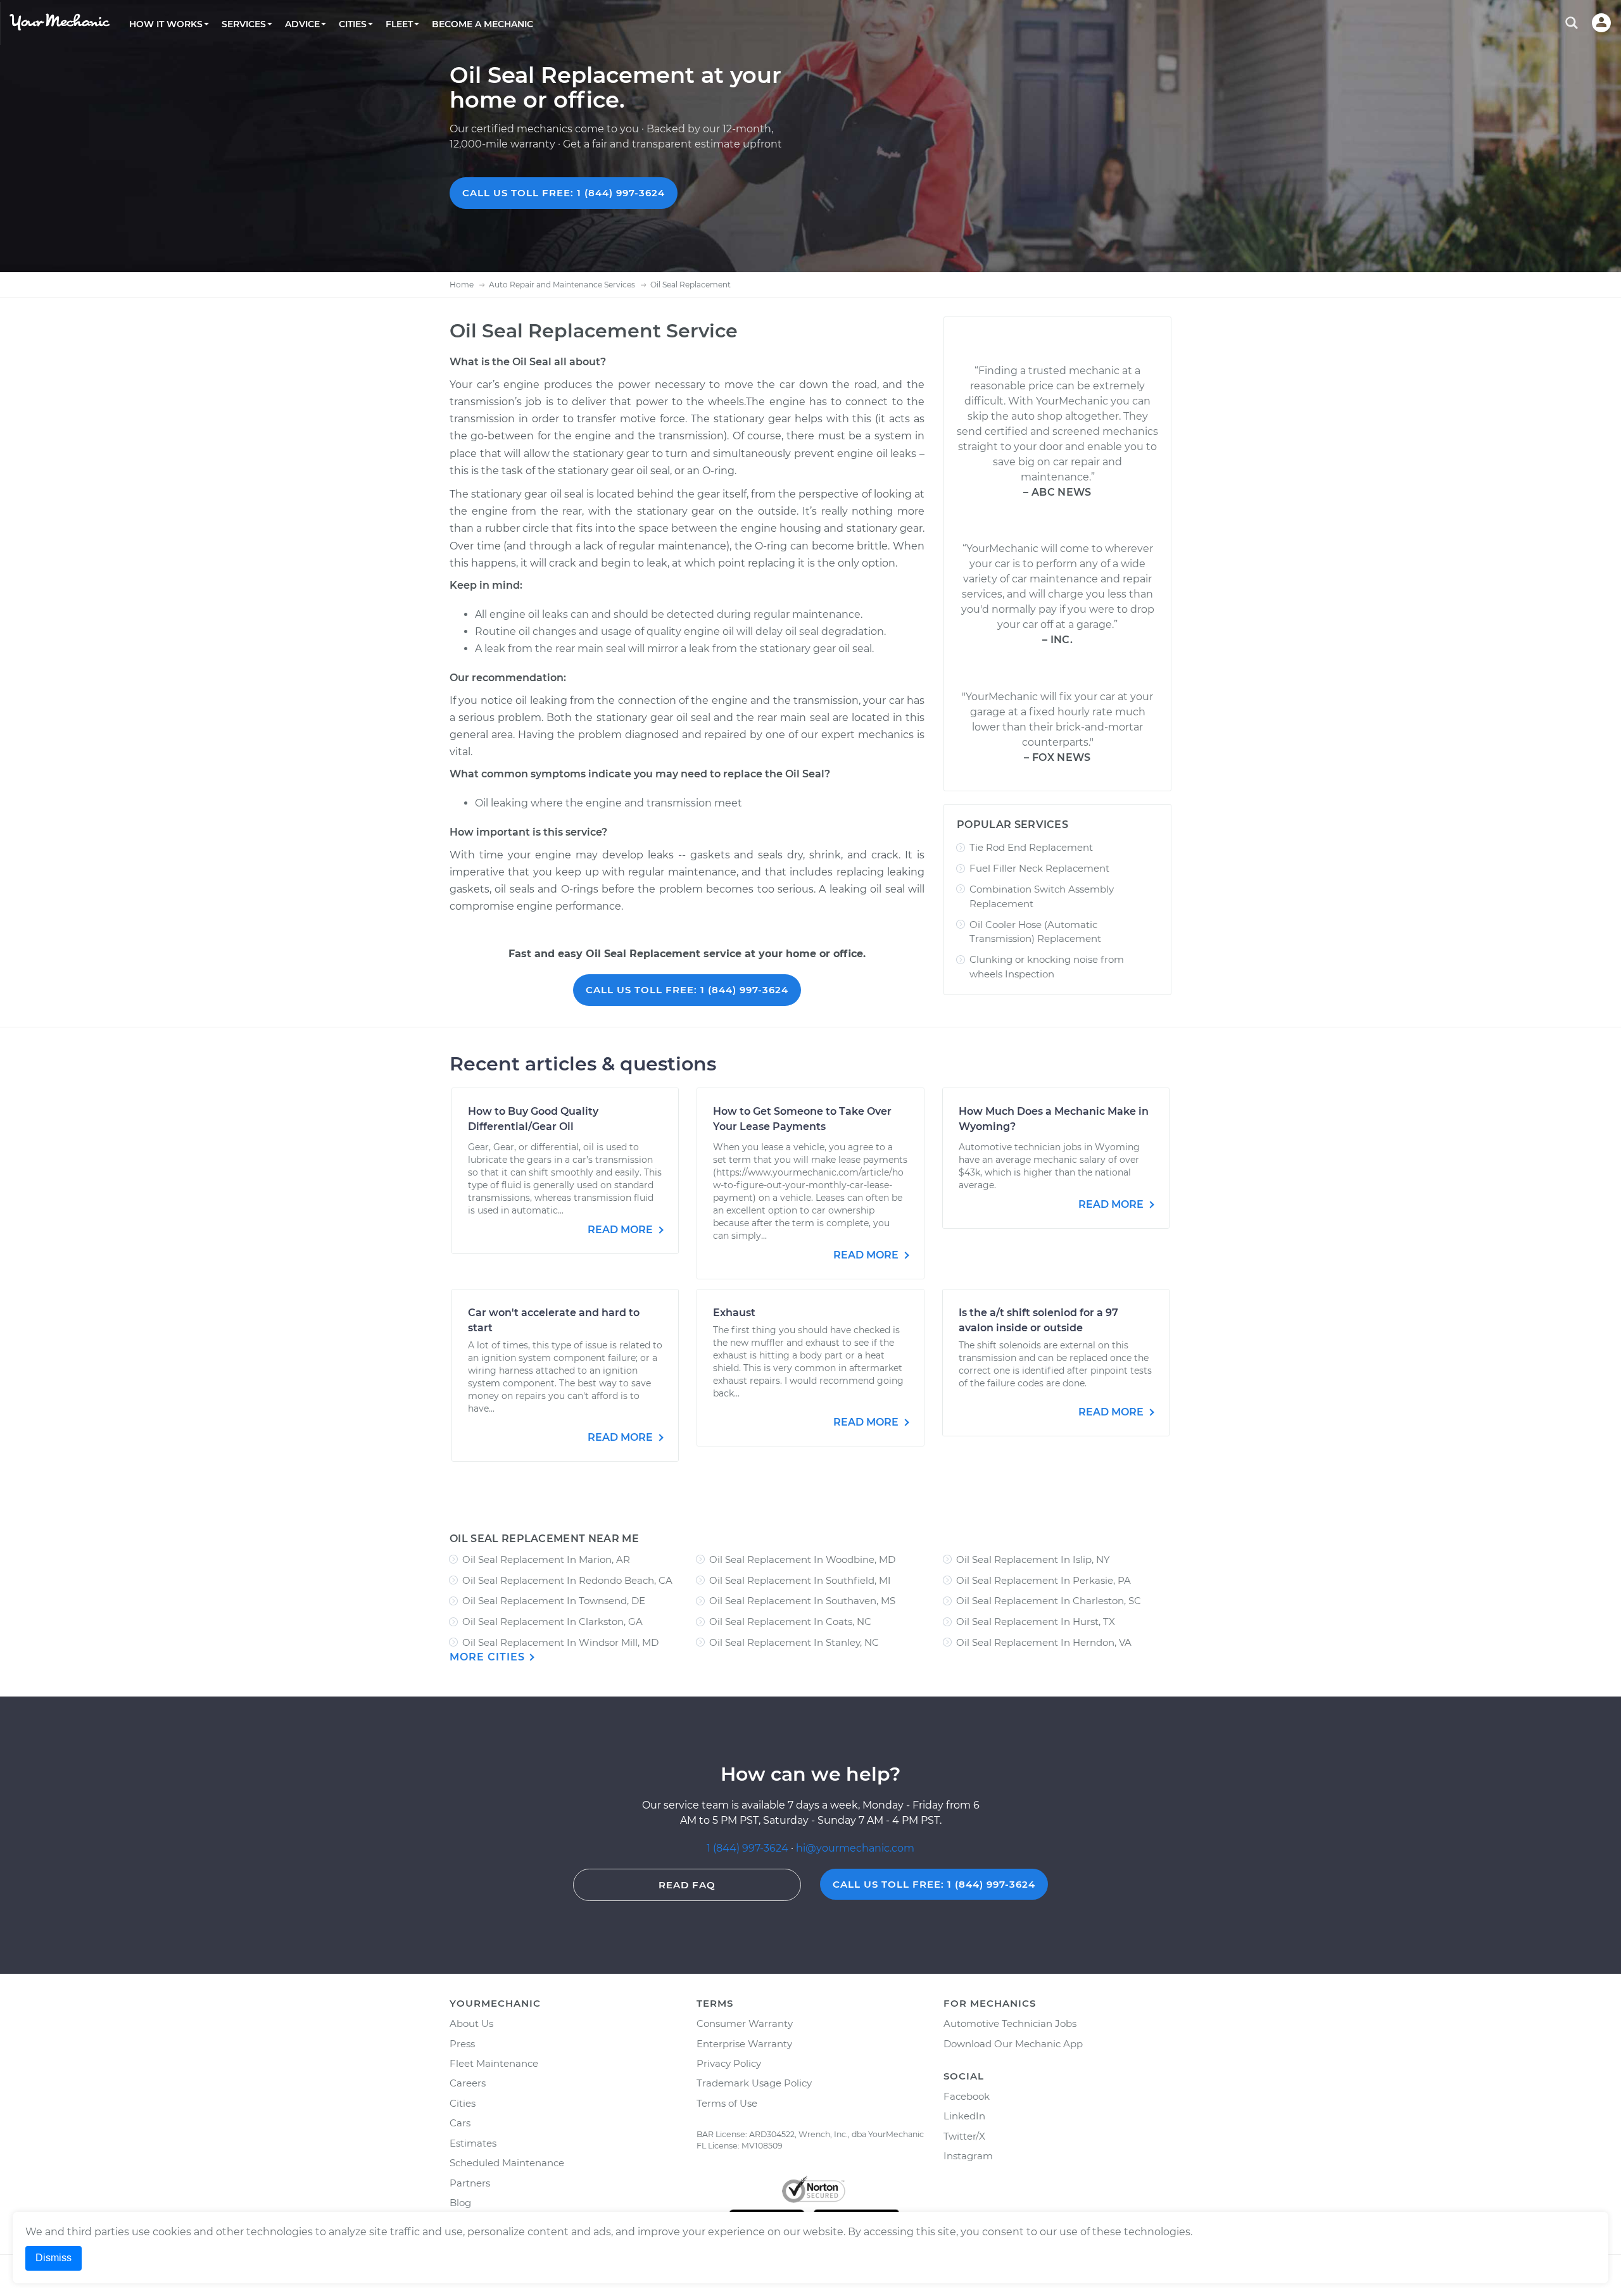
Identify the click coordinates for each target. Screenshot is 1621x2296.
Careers (468, 2083)
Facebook (967, 2096)
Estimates (473, 2143)
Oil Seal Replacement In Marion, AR (546, 1559)
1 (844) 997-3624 (749, 1848)
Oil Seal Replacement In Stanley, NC (794, 1642)
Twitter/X (964, 2136)
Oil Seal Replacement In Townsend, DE (554, 1601)
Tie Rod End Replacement (1031, 847)
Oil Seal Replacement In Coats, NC (790, 1622)
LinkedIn (964, 2116)
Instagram (968, 2156)
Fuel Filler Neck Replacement (1039, 868)
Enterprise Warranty (744, 2044)
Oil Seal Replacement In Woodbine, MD (802, 1559)
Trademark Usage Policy (754, 2083)
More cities (489, 1657)
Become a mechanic (483, 24)
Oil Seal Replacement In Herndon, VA (1044, 1642)
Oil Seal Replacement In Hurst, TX (1036, 1622)
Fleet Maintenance (494, 2063)
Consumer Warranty (745, 2023)
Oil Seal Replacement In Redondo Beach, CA (567, 1580)
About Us (471, 2023)
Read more (621, 1230)
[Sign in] (1601, 23)
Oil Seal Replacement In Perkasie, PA (1044, 1580)
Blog (460, 2203)
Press (462, 2044)
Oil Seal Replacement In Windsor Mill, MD (560, 1642)
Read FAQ (687, 1885)
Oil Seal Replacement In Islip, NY (1033, 1559)
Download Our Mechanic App (1013, 2044)
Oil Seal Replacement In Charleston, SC (1049, 1601)
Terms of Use (727, 2103)
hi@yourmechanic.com (855, 1848)
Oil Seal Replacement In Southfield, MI (800, 1580)
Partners (470, 2183)
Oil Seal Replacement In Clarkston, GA (552, 1622)
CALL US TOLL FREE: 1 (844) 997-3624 (564, 193)
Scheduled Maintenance (507, 2163)
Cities (463, 2103)
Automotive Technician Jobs (1010, 2023)
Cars (460, 2123)
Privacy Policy (729, 2063)
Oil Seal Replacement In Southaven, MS (802, 1601)
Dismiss (54, 2258)
